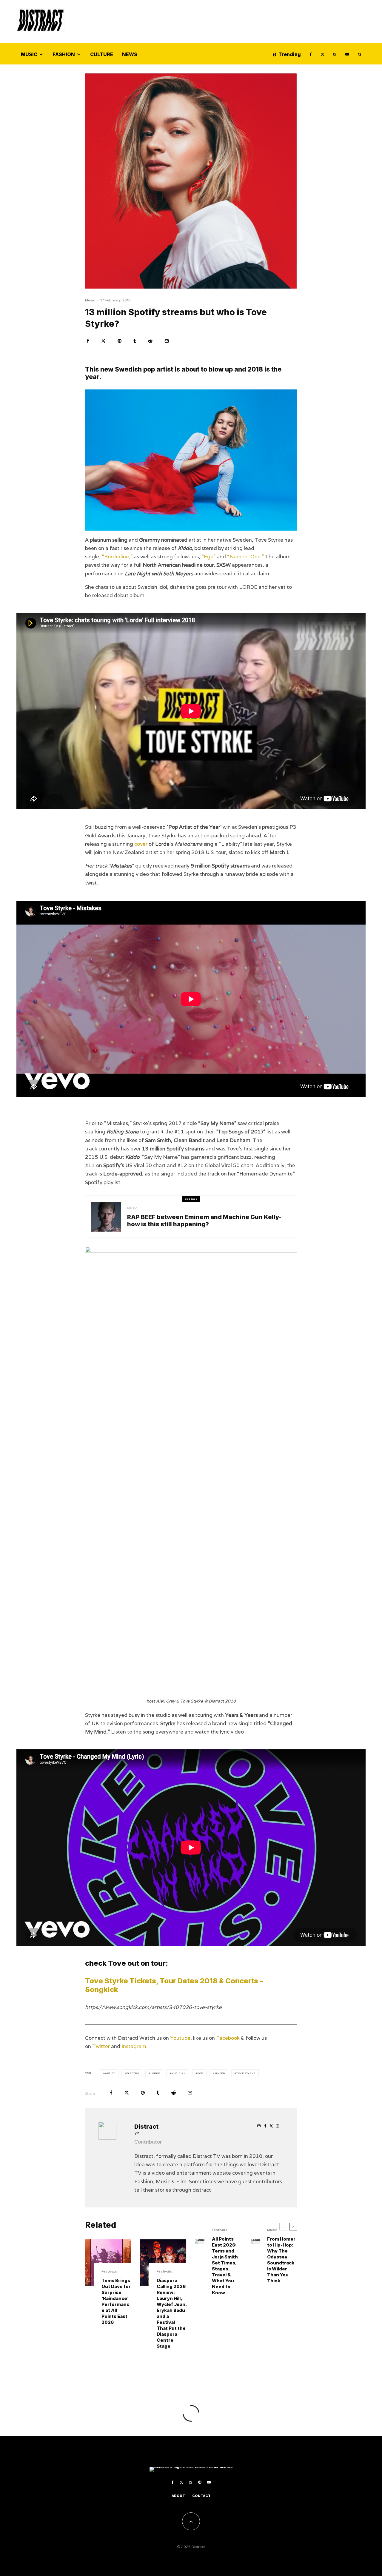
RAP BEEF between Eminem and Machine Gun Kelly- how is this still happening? (204, 1221)
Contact (201, 2496)
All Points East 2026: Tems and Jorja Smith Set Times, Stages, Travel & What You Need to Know (225, 2266)
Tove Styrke (246, 2073)
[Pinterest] (200, 2482)
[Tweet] (103, 341)
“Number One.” (245, 557)
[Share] (88, 341)
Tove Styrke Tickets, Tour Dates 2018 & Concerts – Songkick (174, 1985)
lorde (155, 2073)
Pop (200, 2073)
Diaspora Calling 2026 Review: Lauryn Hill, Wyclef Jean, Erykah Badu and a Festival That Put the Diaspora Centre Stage (172, 2313)
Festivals (109, 2271)
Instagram (134, 2046)
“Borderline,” (117, 557)
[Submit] (150, 341)
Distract (146, 2127)
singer (220, 2073)
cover (141, 844)
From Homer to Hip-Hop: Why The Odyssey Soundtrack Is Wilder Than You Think (281, 2260)
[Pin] (120, 341)
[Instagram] (335, 54)
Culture (102, 54)
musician (179, 2073)
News (130, 54)
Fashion (64, 54)
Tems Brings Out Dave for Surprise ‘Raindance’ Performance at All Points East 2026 (116, 2301)
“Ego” (208, 557)
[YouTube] (347, 54)
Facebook (228, 2038)
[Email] (167, 341)
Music (29, 54)
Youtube (180, 2038)
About (178, 2496)
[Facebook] (311, 54)
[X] (323, 54)
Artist (110, 2073)
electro (133, 2073)
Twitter (101, 2046)
